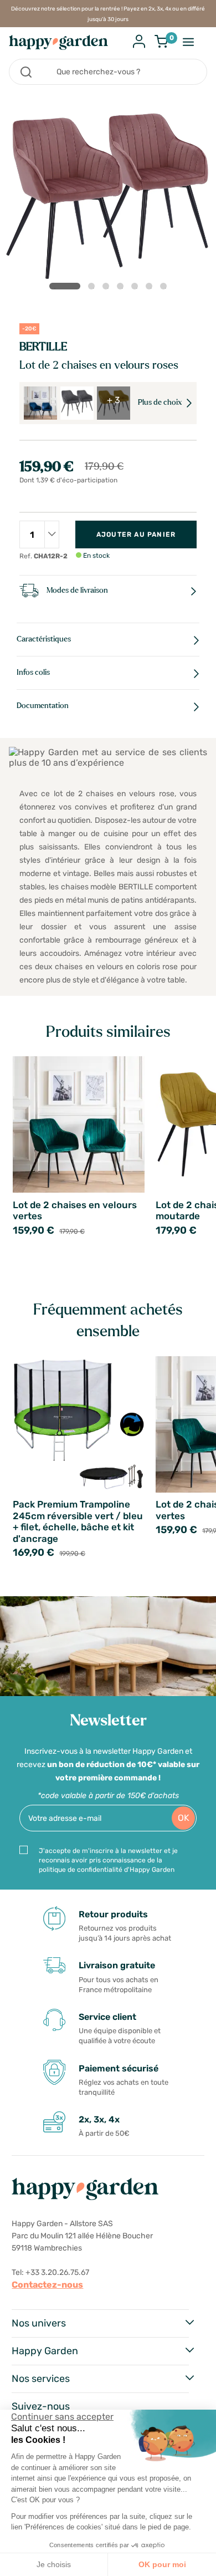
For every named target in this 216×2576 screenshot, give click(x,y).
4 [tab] (122, 288)
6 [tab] (151, 288)
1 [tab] (65, 286)
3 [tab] (108, 288)
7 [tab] (166, 288)
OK (184, 1818)
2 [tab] (94, 288)
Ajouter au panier (136, 534)
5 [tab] (137, 288)
